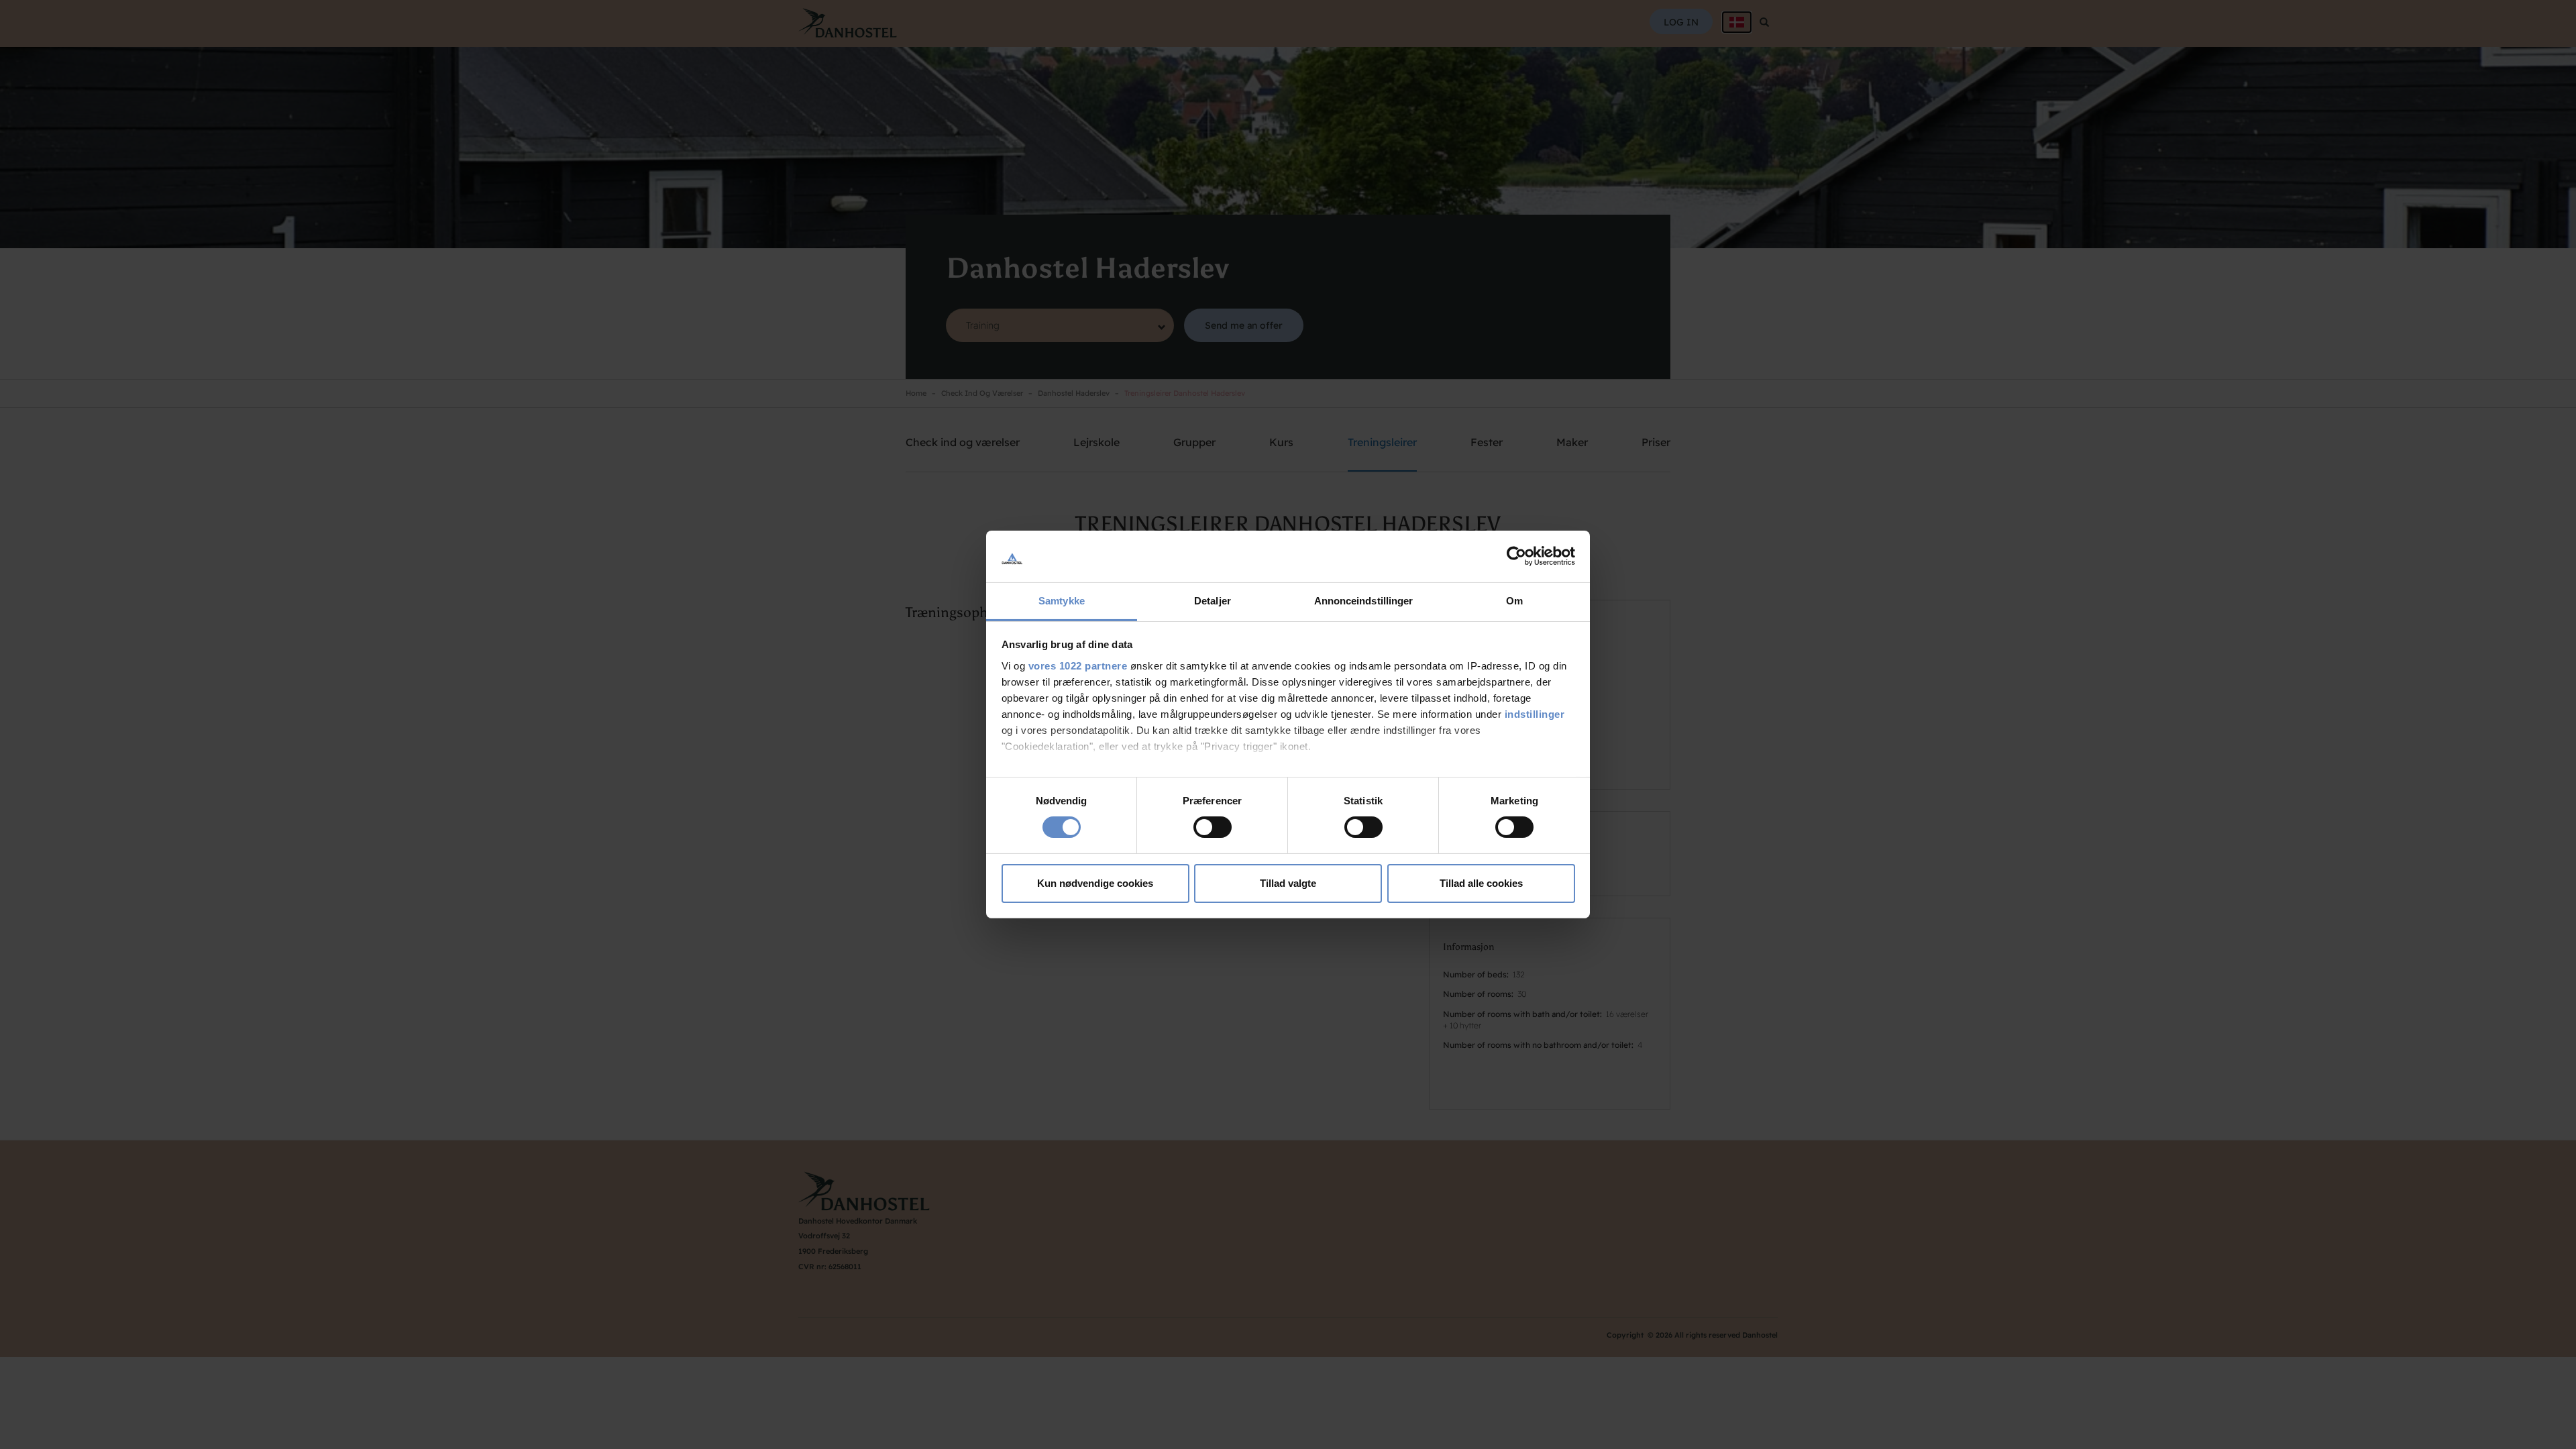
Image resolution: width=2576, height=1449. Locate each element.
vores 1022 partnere (1078, 666)
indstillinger (1535, 714)
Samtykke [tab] (1062, 601)
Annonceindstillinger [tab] (1364, 601)
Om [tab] (1514, 601)
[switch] (1213, 827)
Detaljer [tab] (1213, 601)
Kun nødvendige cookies (1095, 883)
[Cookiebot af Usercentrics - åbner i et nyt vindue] (1516, 556)
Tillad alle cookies (1481, 883)
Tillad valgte (1288, 883)
